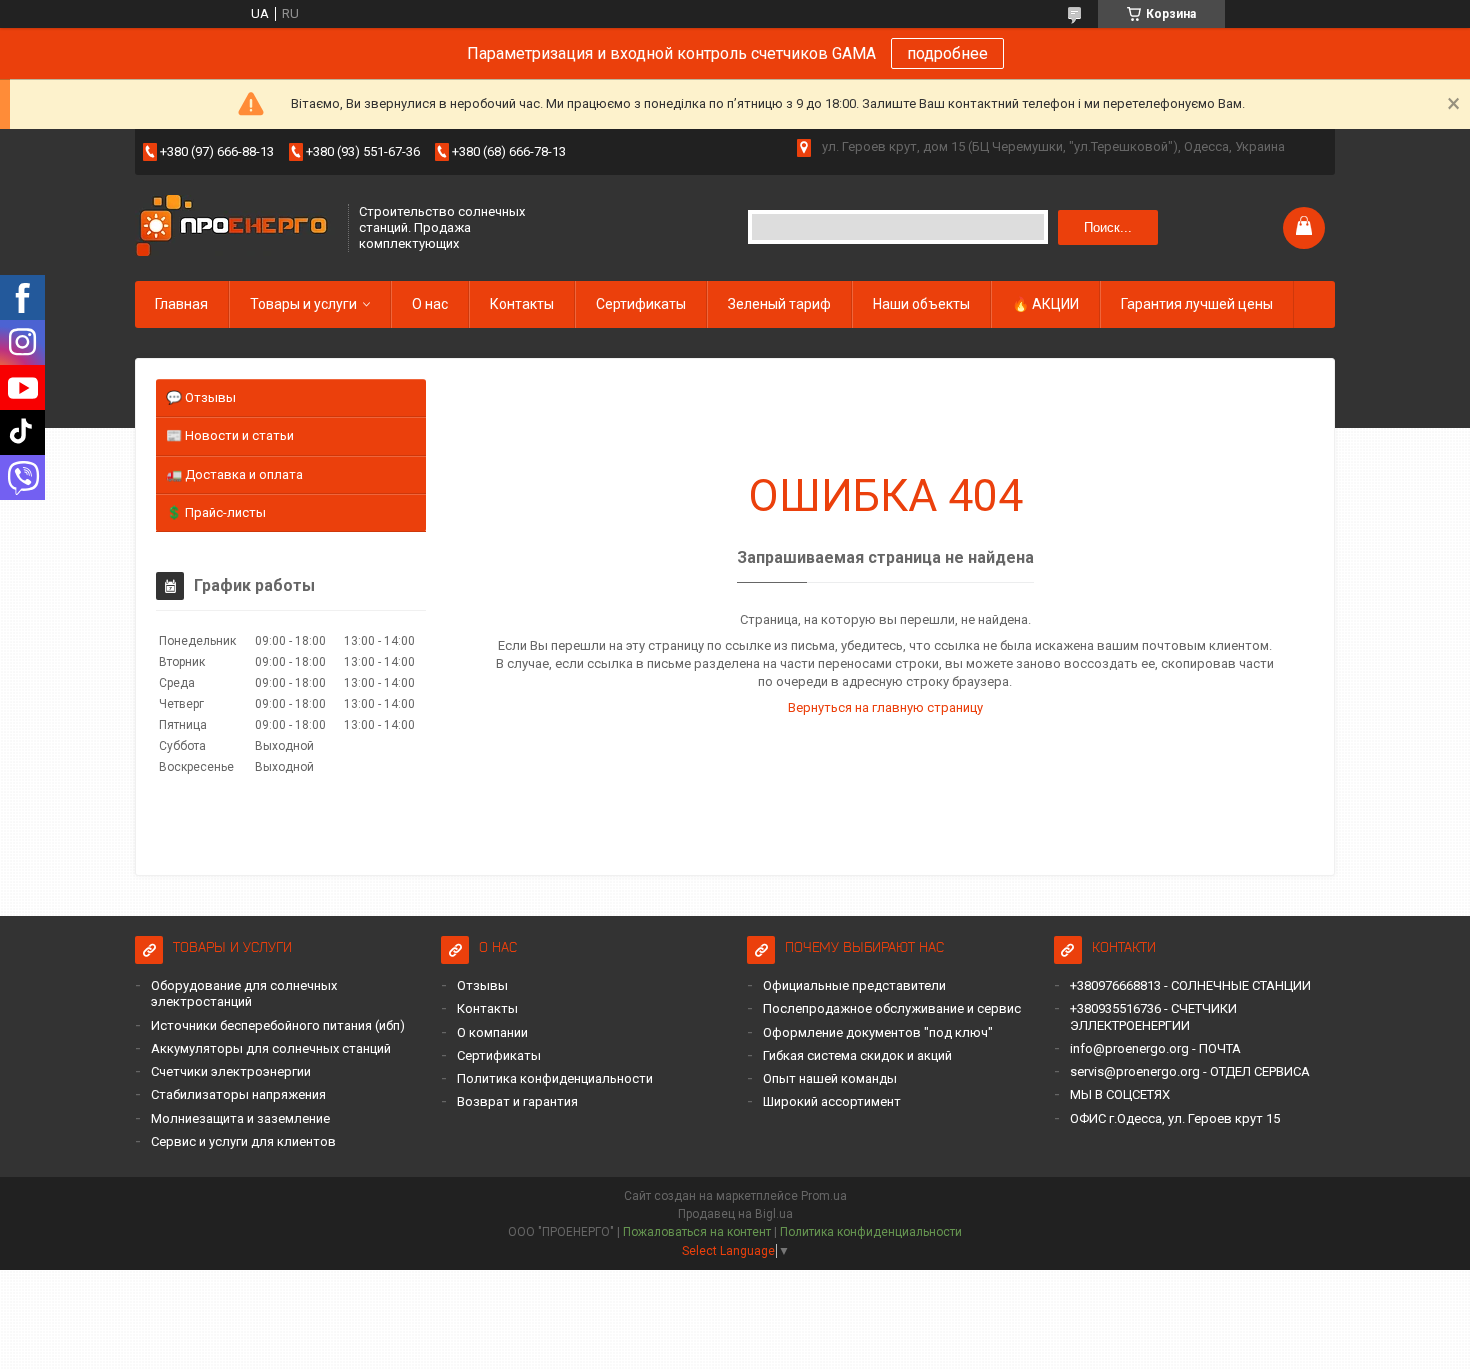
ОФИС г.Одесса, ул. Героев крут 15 (1175, 1118)
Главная (181, 304)
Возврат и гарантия (517, 1101)
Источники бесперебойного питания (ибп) (278, 1025)
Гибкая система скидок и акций (857, 1055)
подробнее (947, 53)
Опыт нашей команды (830, 1078)
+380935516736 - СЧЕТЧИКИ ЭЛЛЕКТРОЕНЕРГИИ (1153, 1016)
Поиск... (1108, 227)
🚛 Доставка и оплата (234, 474)
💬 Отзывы (201, 397)
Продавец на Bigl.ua (735, 1214)
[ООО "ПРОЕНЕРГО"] (235, 227)
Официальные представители (854, 985)
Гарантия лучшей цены (1197, 304)
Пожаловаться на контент (697, 1232)
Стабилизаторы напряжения (238, 1094)
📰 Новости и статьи (230, 435)
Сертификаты (641, 304)
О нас (430, 304)
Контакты (522, 304)
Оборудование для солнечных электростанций (244, 993)
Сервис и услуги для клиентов (243, 1141)
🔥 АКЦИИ (1045, 304)
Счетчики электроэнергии (231, 1071)
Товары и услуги (303, 304)
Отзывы (482, 985)
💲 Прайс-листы (216, 512)
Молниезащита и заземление (240, 1118)
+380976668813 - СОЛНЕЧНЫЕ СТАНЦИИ (1190, 985)
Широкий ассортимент (832, 1101)
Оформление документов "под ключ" (878, 1032)
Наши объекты (921, 304)
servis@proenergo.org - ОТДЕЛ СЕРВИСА (1190, 1071)
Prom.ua (824, 1196)
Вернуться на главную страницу (885, 707)
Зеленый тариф (779, 304)
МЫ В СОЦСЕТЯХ (1120, 1094)
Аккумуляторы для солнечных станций (271, 1048)
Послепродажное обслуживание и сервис (892, 1008)
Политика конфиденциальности (555, 1078)
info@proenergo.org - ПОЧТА (1155, 1048)
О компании (492, 1032)
